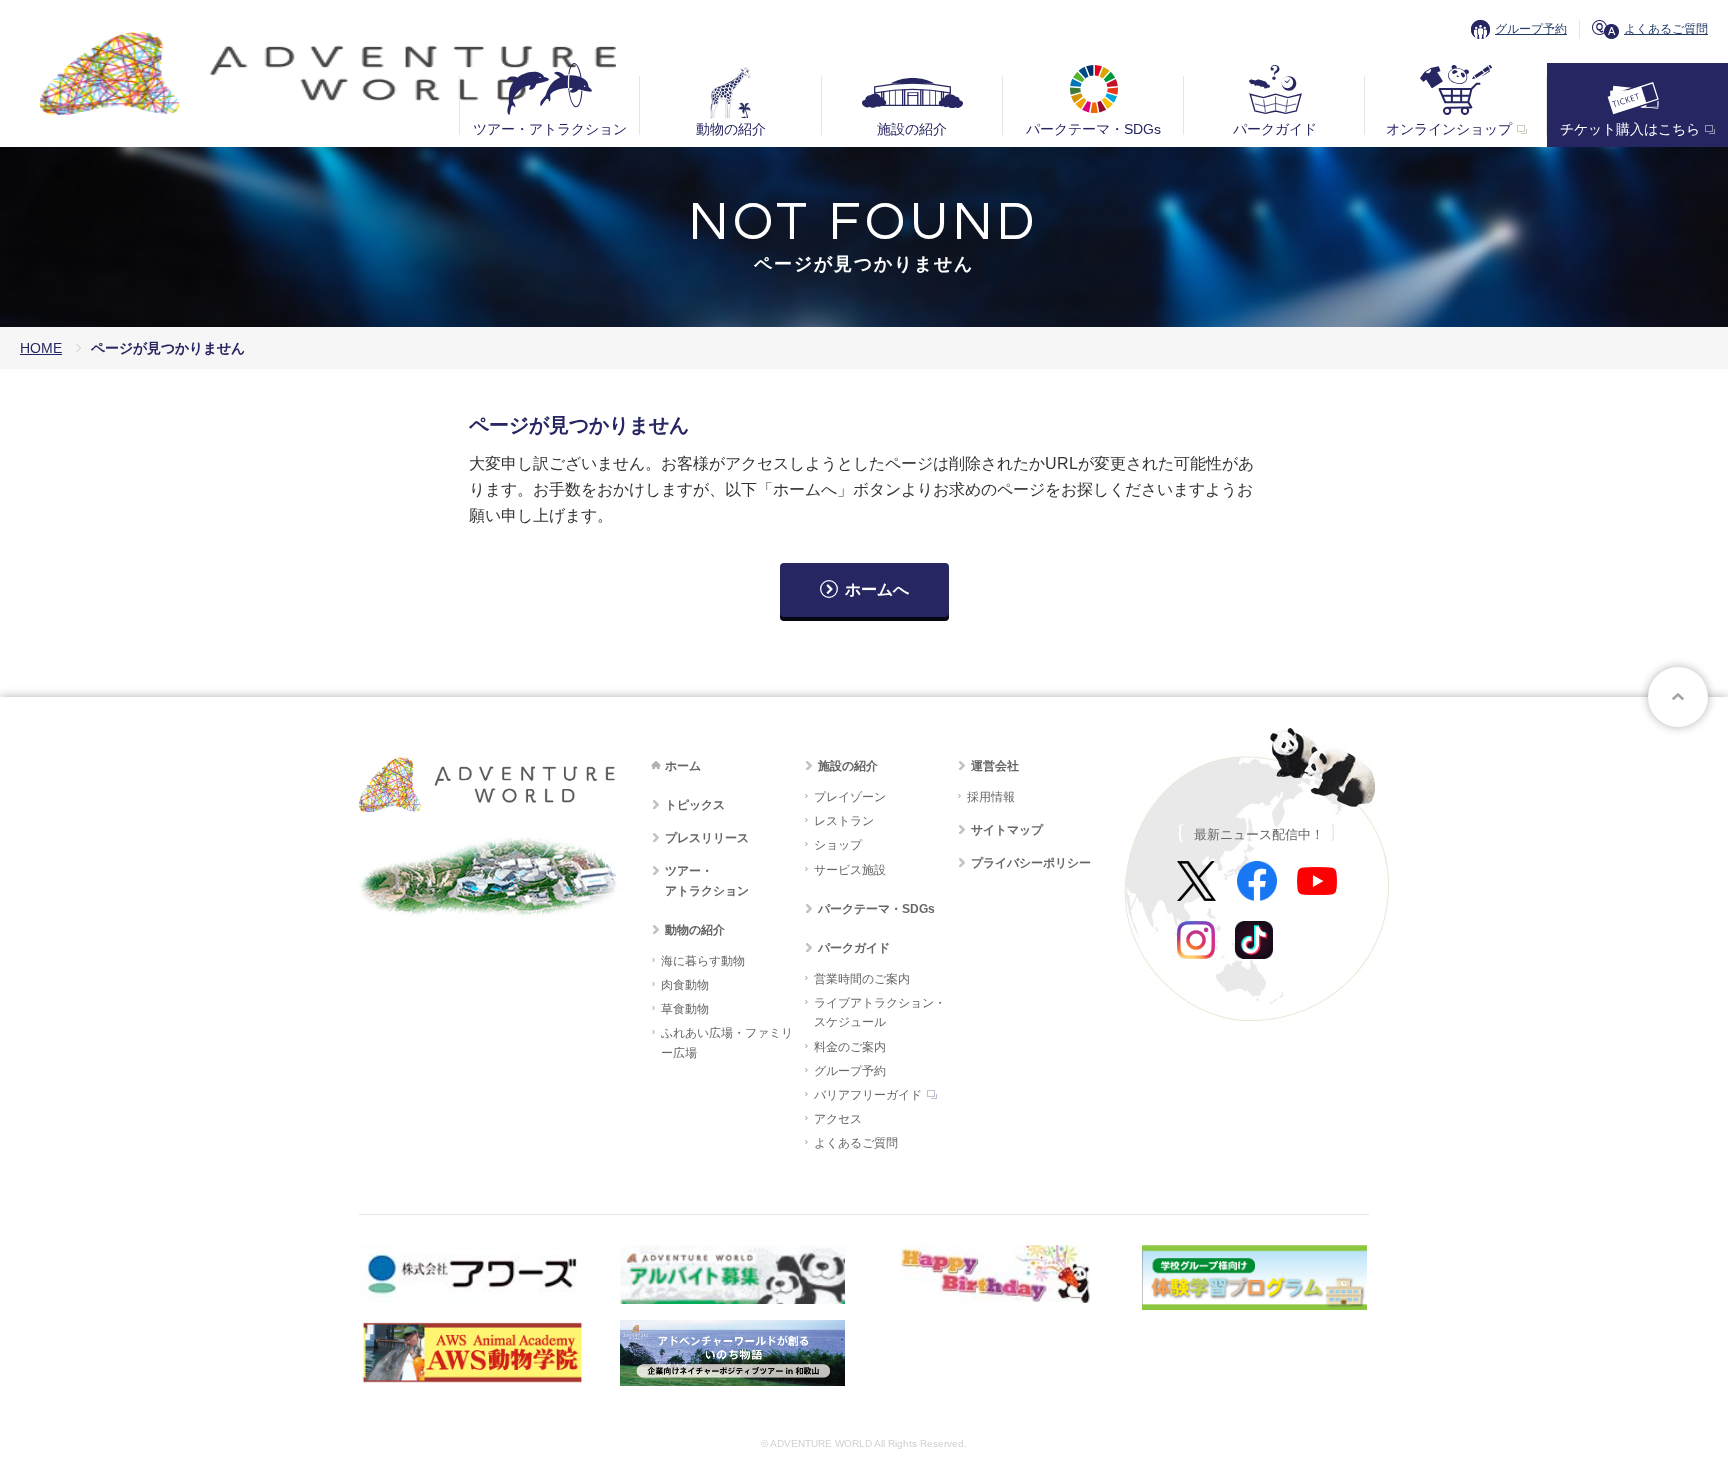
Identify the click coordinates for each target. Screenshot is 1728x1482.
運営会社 (995, 766)
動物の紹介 (731, 129)
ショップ (838, 845)
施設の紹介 (912, 129)
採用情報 (991, 797)
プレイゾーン (850, 797)
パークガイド (1275, 129)
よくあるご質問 (1666, 29)
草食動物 (685, 1009)
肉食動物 (685, 985)
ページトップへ (1678, 697)
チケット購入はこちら (1630, 129)
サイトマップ (1007, 830)
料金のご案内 (850, 1047)
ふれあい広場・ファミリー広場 (727, 1042)
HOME (41, 348)
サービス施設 (850, 870)
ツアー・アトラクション (550, 129)
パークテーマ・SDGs (1093, 129)
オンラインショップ (1449, 129)
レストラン (844, 821)
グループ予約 (1531, 29)
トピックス (695, 805)
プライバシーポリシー (1031, 863)
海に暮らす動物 (703, 961)
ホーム (683, 766)
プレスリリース (707, 838)
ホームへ (877, 589)
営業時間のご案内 (862, 979)
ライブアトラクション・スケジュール (880, 1012)
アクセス (838, 1119)
